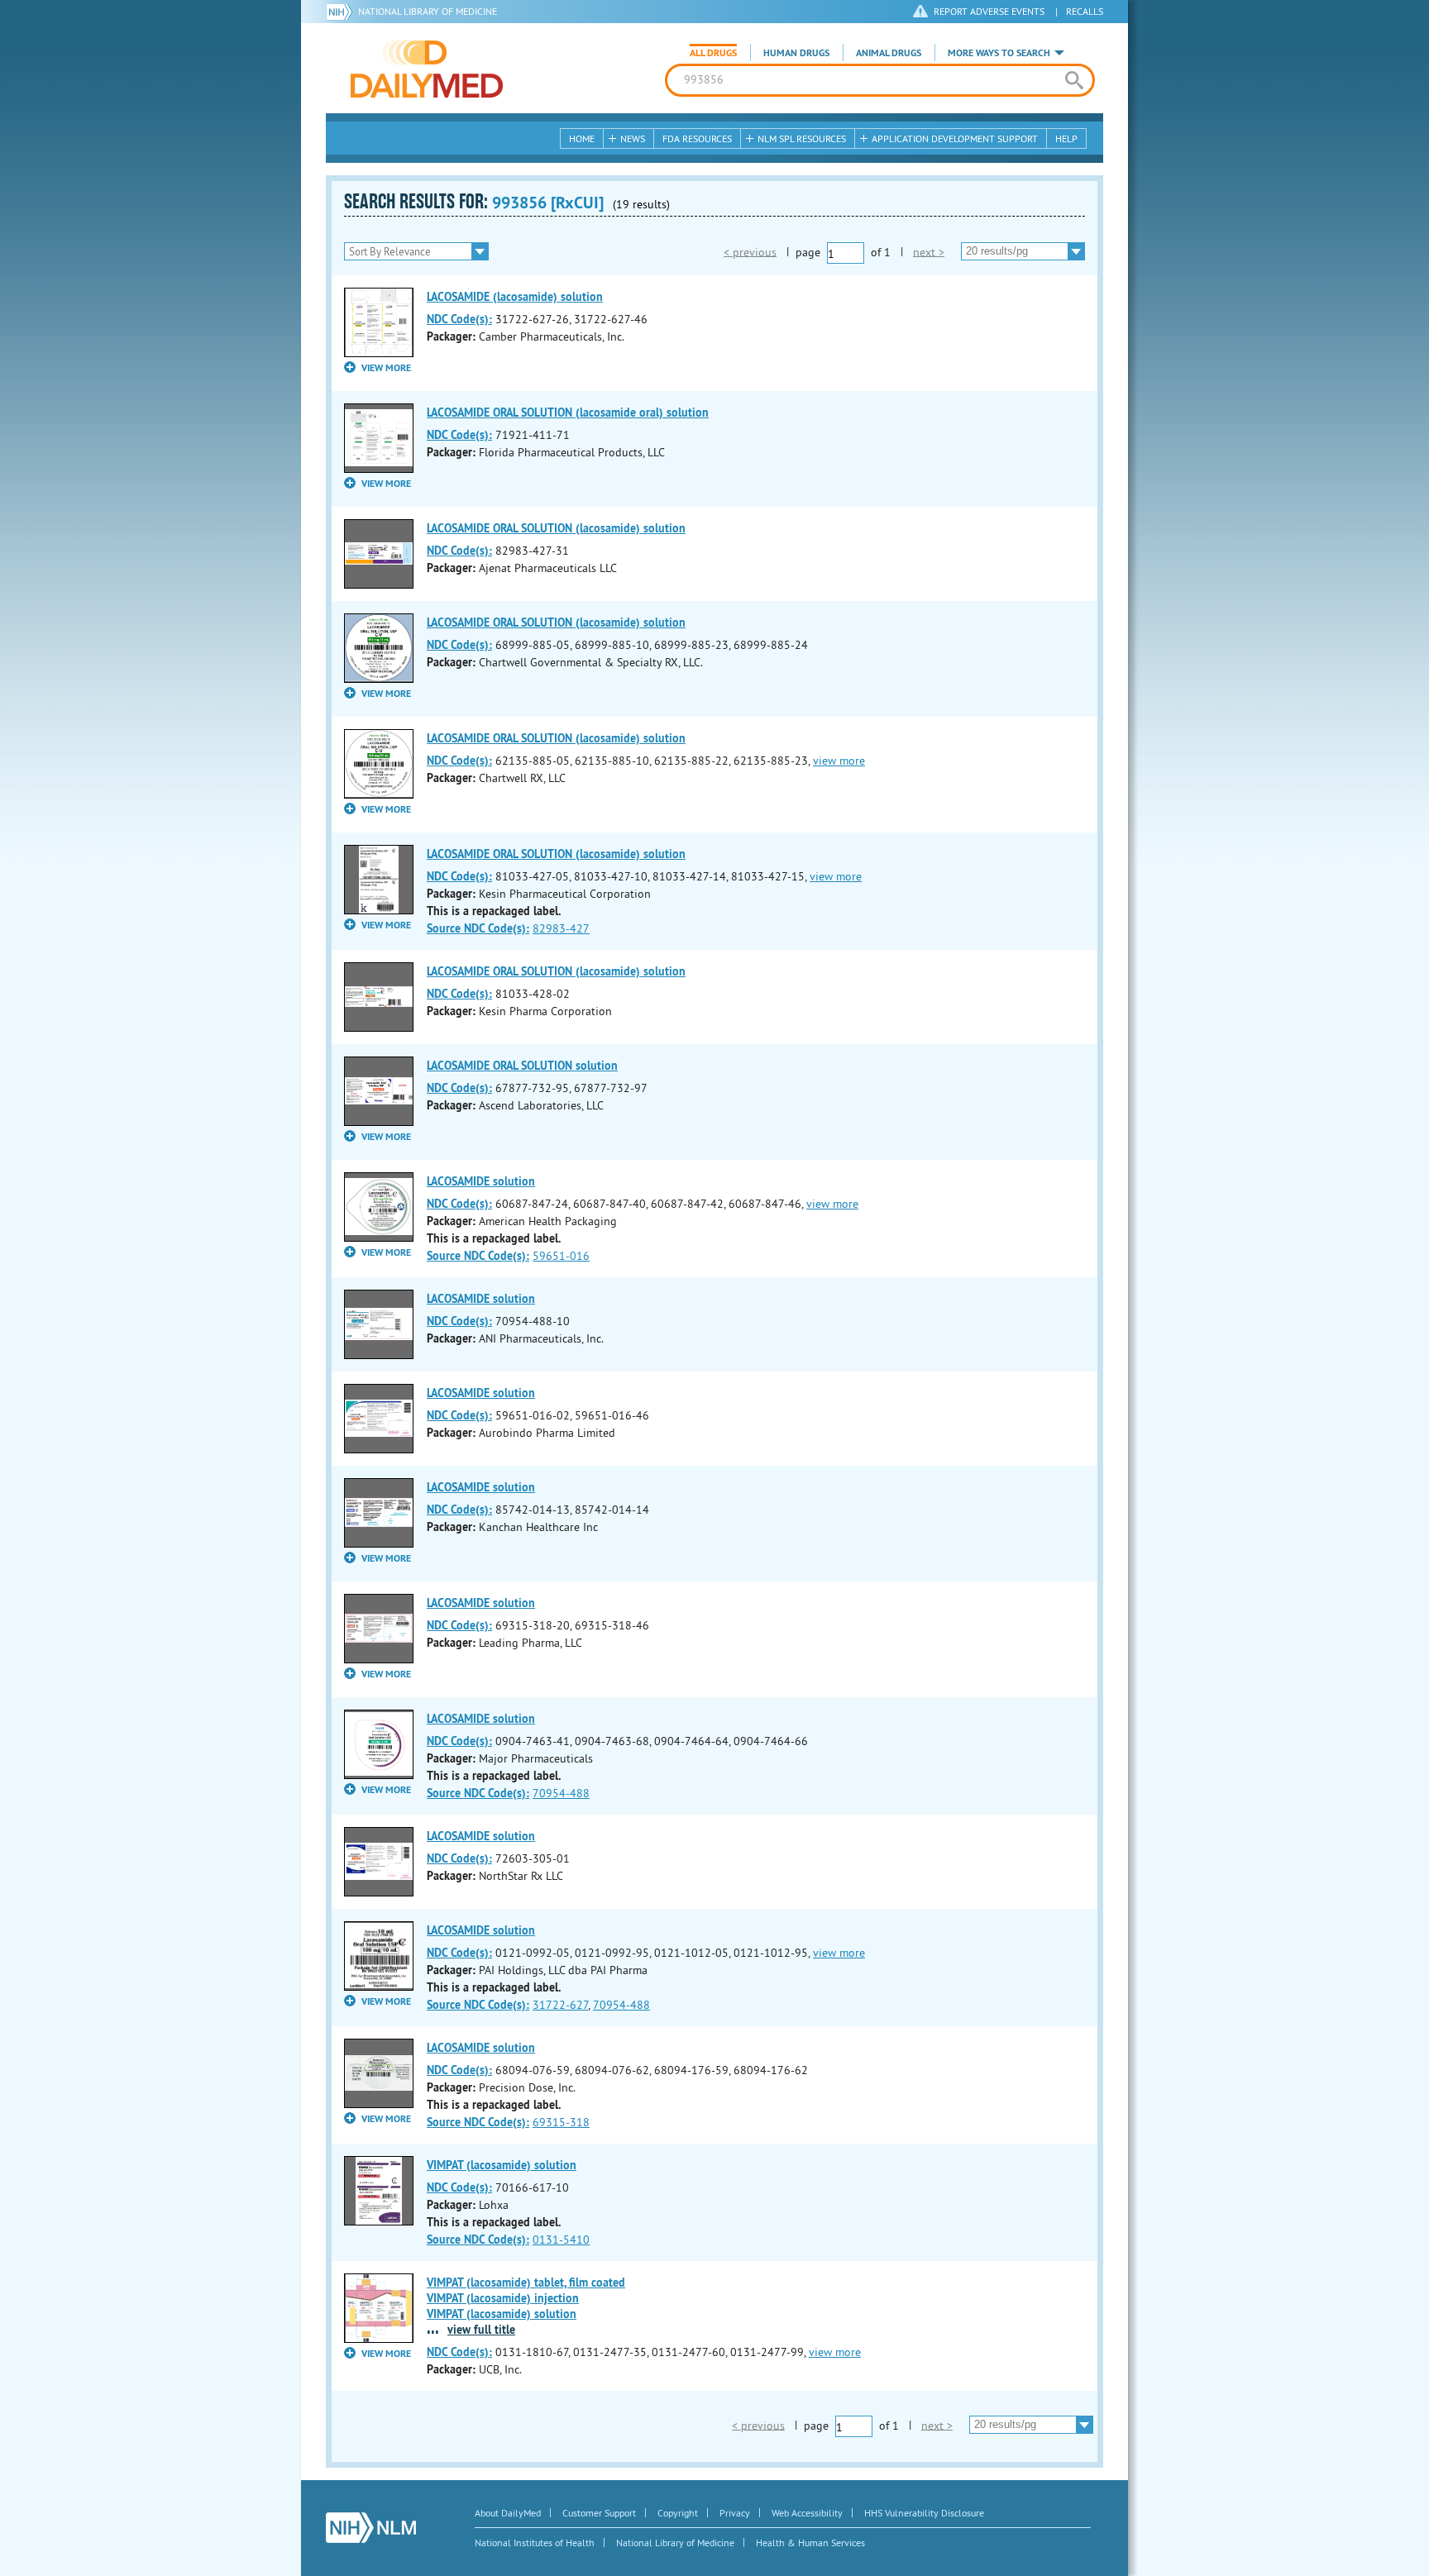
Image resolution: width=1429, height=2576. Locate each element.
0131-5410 (561, 2240)
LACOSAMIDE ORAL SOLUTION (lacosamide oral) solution (568, 413)
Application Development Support (955, 138)
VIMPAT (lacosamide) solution (502, 2165)
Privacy (735, 2513)
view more (839, 761)
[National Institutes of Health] (342, 12)
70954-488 (561, 1793)
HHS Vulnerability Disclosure (924, 2513)
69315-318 (561, 2122)
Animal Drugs (889, 53)
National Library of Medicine (428, 11)
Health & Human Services (810, 2543)
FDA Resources (697, 138)
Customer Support (599, 2513)
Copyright (678, 2513)
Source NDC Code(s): (478, 928)
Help (1066, 138)
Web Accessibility (807, 2513)
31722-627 (560, 2005)
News (633, 138)
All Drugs (713, 53)
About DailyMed (508, 2513)
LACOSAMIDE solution (481, 1181)
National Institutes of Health (535, 2543)
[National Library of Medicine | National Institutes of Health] (371, 2528)
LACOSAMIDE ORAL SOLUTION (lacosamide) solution (556, 528)
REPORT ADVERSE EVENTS (989, 11)
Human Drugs (796, 53)
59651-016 (561, 1256)
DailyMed (427, 69)
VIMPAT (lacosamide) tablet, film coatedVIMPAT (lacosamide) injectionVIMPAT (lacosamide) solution (526, 2298)
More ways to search (999, 53)
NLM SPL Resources (802, 138)
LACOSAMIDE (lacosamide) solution (515, 297)
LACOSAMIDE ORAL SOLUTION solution (522, 1066)
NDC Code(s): (459, 319)
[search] (1074, 80)
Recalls (1085, 11)
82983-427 (561, 928)
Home (582, 138)
